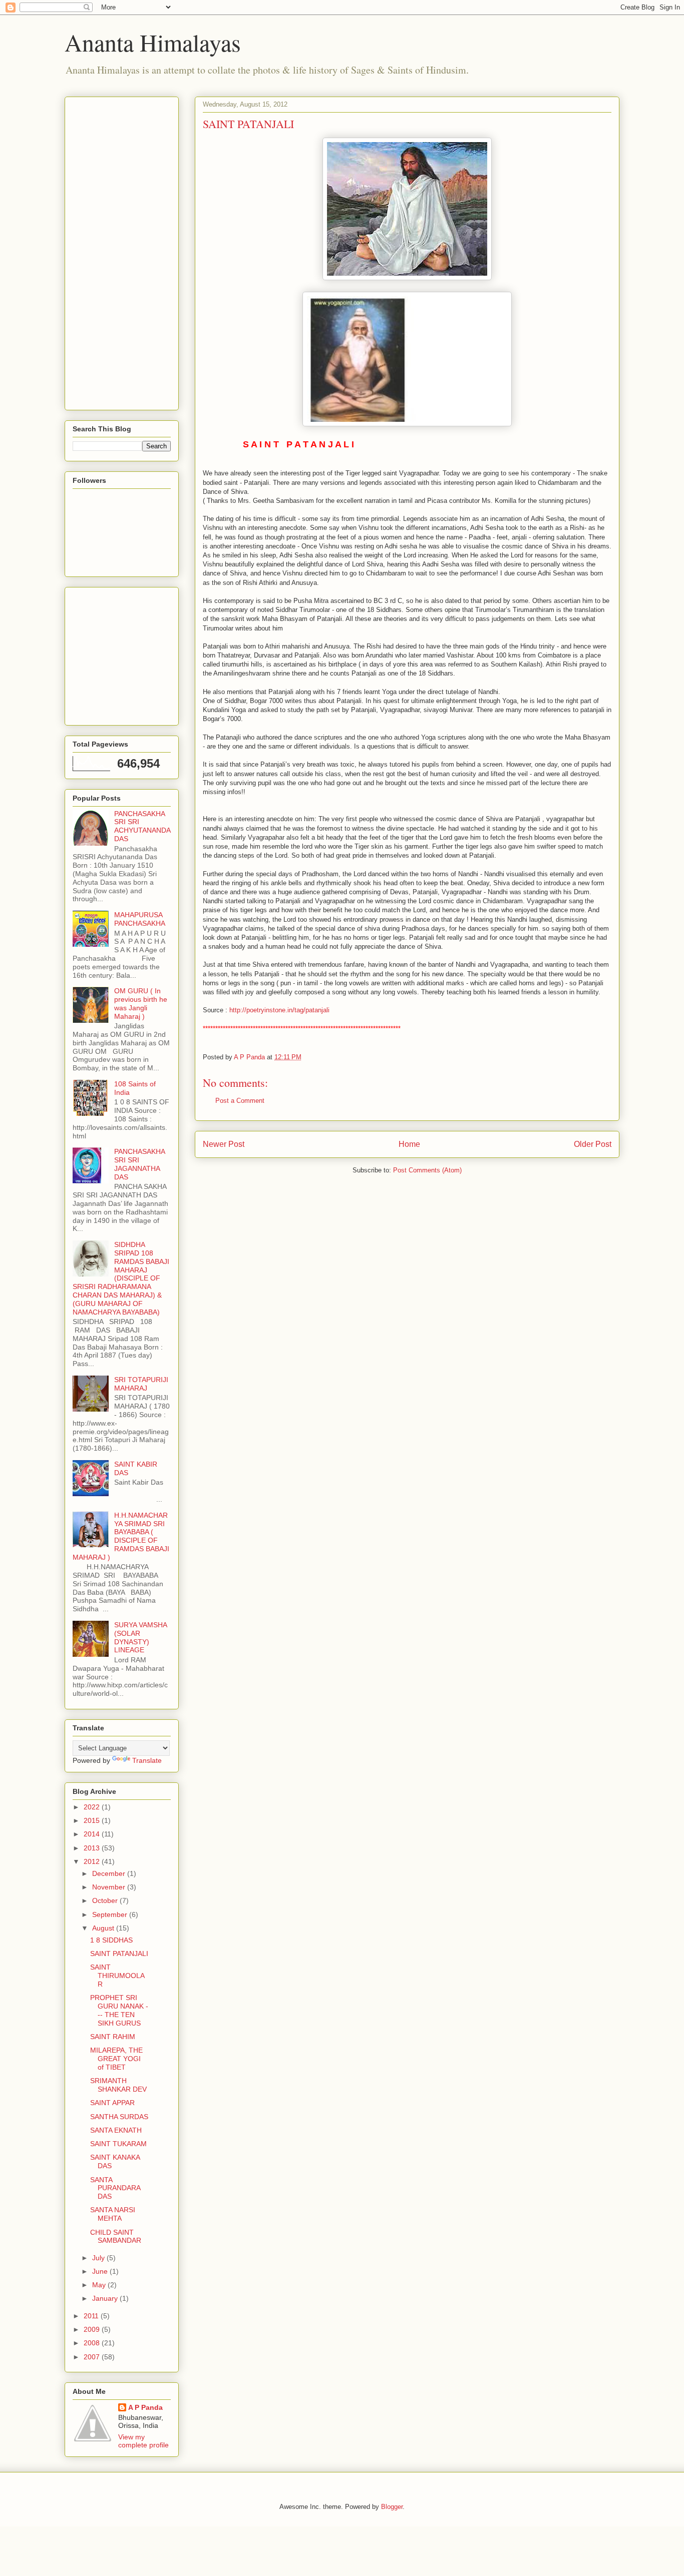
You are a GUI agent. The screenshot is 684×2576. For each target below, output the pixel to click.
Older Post (593, 1144)
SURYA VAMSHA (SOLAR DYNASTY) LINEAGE (140, 1637)
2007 (93, 2357)
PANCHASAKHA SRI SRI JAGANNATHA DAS (139, 1164)
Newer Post (224, 1144)
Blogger (392, 2507)
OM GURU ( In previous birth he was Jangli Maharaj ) (141, 1003)
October (106, 1900)
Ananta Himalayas (153, 42)
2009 (93, 2329)
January (106, 2298)
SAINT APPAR (112, 2103)
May (100, 2285)
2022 (93, 1807)
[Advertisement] (113, 251)
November (110, 1887)
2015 (93, 1820)
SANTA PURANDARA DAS (115, 2188)
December (110, 1873)
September (111, 1914)
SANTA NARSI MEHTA (113, 2214)
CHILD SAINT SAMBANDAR (116, 2236)
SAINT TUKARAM (118, 2144)
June (101, 2271)
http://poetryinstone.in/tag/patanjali (279, 1010)
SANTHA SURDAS (119, 2117)
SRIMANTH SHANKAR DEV (118, 2085)
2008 (93, 2343)
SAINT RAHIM (113, 2037)
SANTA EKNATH (116, 2130)
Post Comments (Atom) (427, 1170)
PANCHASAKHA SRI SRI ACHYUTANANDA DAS (142, 826)
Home (409, 1144)
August (104, 1928)
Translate (147, 1760)
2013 (93, 1848)
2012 (93, 1861)
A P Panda (145, 2407)
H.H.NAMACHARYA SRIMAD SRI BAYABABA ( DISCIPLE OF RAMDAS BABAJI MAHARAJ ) (121, 1536)
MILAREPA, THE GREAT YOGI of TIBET (116, 2059)
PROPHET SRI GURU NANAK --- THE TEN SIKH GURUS (119, 2010)
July (99, 2258)
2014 (93, 1834)
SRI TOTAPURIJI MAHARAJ (141, 1384)
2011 (92, 2316)
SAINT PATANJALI (119, 1954)
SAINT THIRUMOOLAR (117, 1976)
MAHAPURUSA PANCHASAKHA (140, 919)
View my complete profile (143, 2441)
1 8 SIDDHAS (111, 1940)
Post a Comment (240, 1101)
